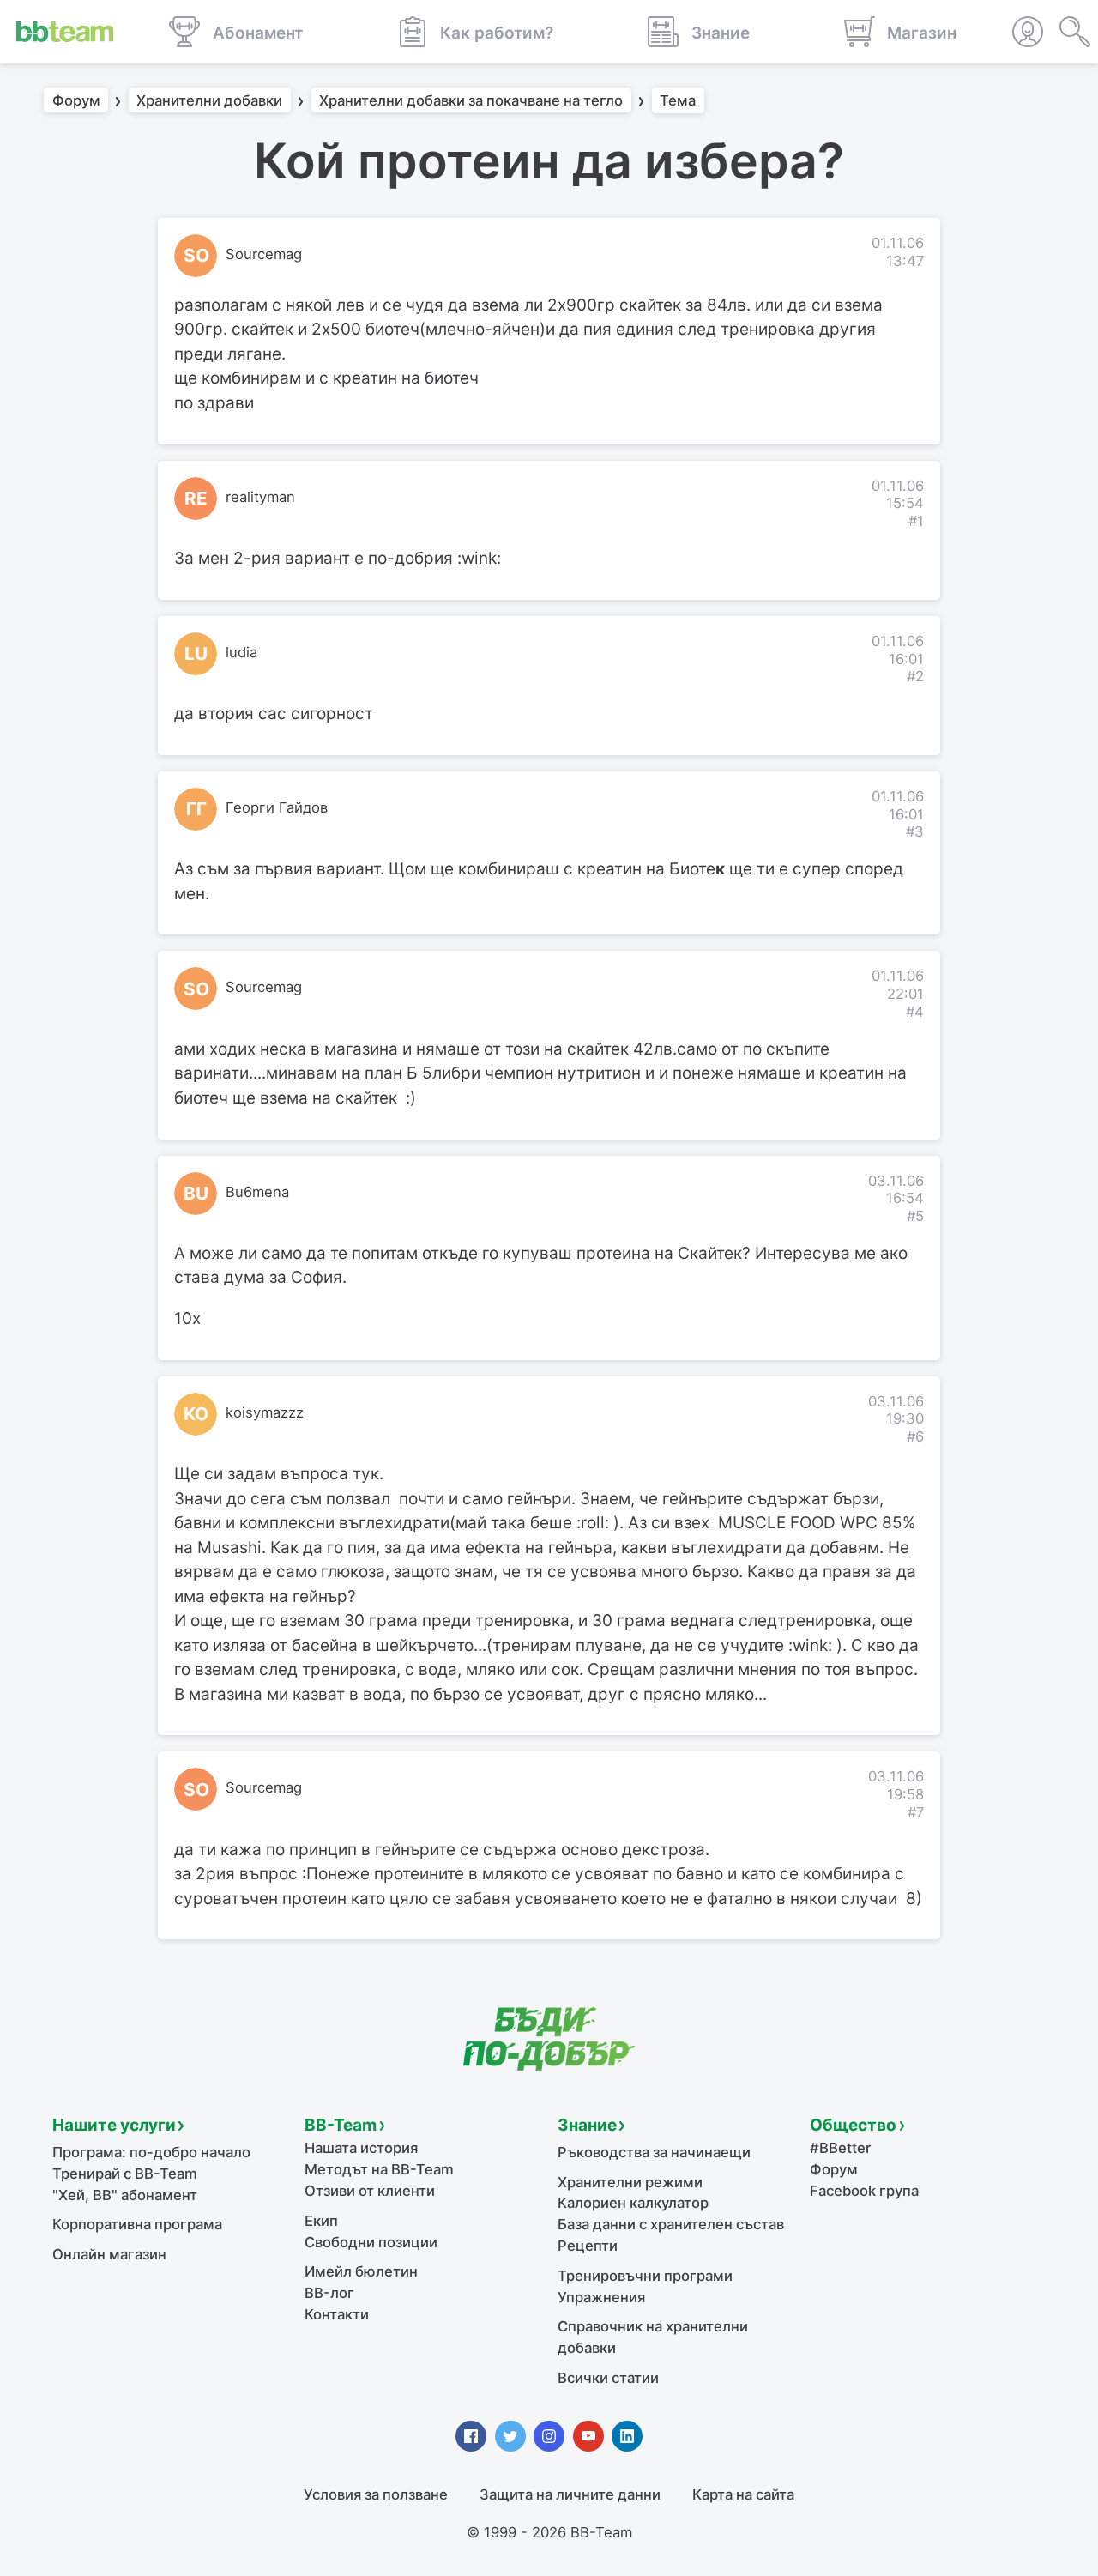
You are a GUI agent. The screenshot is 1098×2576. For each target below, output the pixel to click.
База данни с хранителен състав (671, 2224)
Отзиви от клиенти (370, 2191)
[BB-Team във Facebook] (471, 2436)
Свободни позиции (371, 2242)
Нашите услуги (114, 2125)
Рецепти (588, 2246)
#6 (915, 1436)
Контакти (337, 2314)
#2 (915, 676)
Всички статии (608, 2378)
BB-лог (329, 2293)
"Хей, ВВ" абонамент (125, 2195)
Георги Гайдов (277, 807)
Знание (587, 2125)
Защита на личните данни (570, 2494)
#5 (915, 1216)
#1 (916, 521)
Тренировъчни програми (645, 2276)
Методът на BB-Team (379, 2169)
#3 (915, 831)
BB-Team (341, 2125)
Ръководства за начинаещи (654, 2152)
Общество (853, 2125)
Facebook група (864, 2191)
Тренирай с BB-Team (125, 2174)
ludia (241, 652)
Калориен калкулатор (633, 2203)
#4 (915, 1012)
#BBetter (840, 2148)
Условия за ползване (376, 2494)
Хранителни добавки (209, 100)
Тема (678, 100)
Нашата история (361, 2148)
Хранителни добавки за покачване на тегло (471, 100)
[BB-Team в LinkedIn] (627, 2436)
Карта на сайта (743, 2494)
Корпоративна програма (137, 2224)
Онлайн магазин (109, 2254)
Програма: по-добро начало (151, 2152)
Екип (321, 2221)
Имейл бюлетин (361, 2271)
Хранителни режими (630, 2182)
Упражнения (601, 2297)
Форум (76, 100)
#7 (916, 1812)
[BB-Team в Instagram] (549, 2436)
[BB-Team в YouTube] (588, 2436)
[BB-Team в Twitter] (510, 2436)
